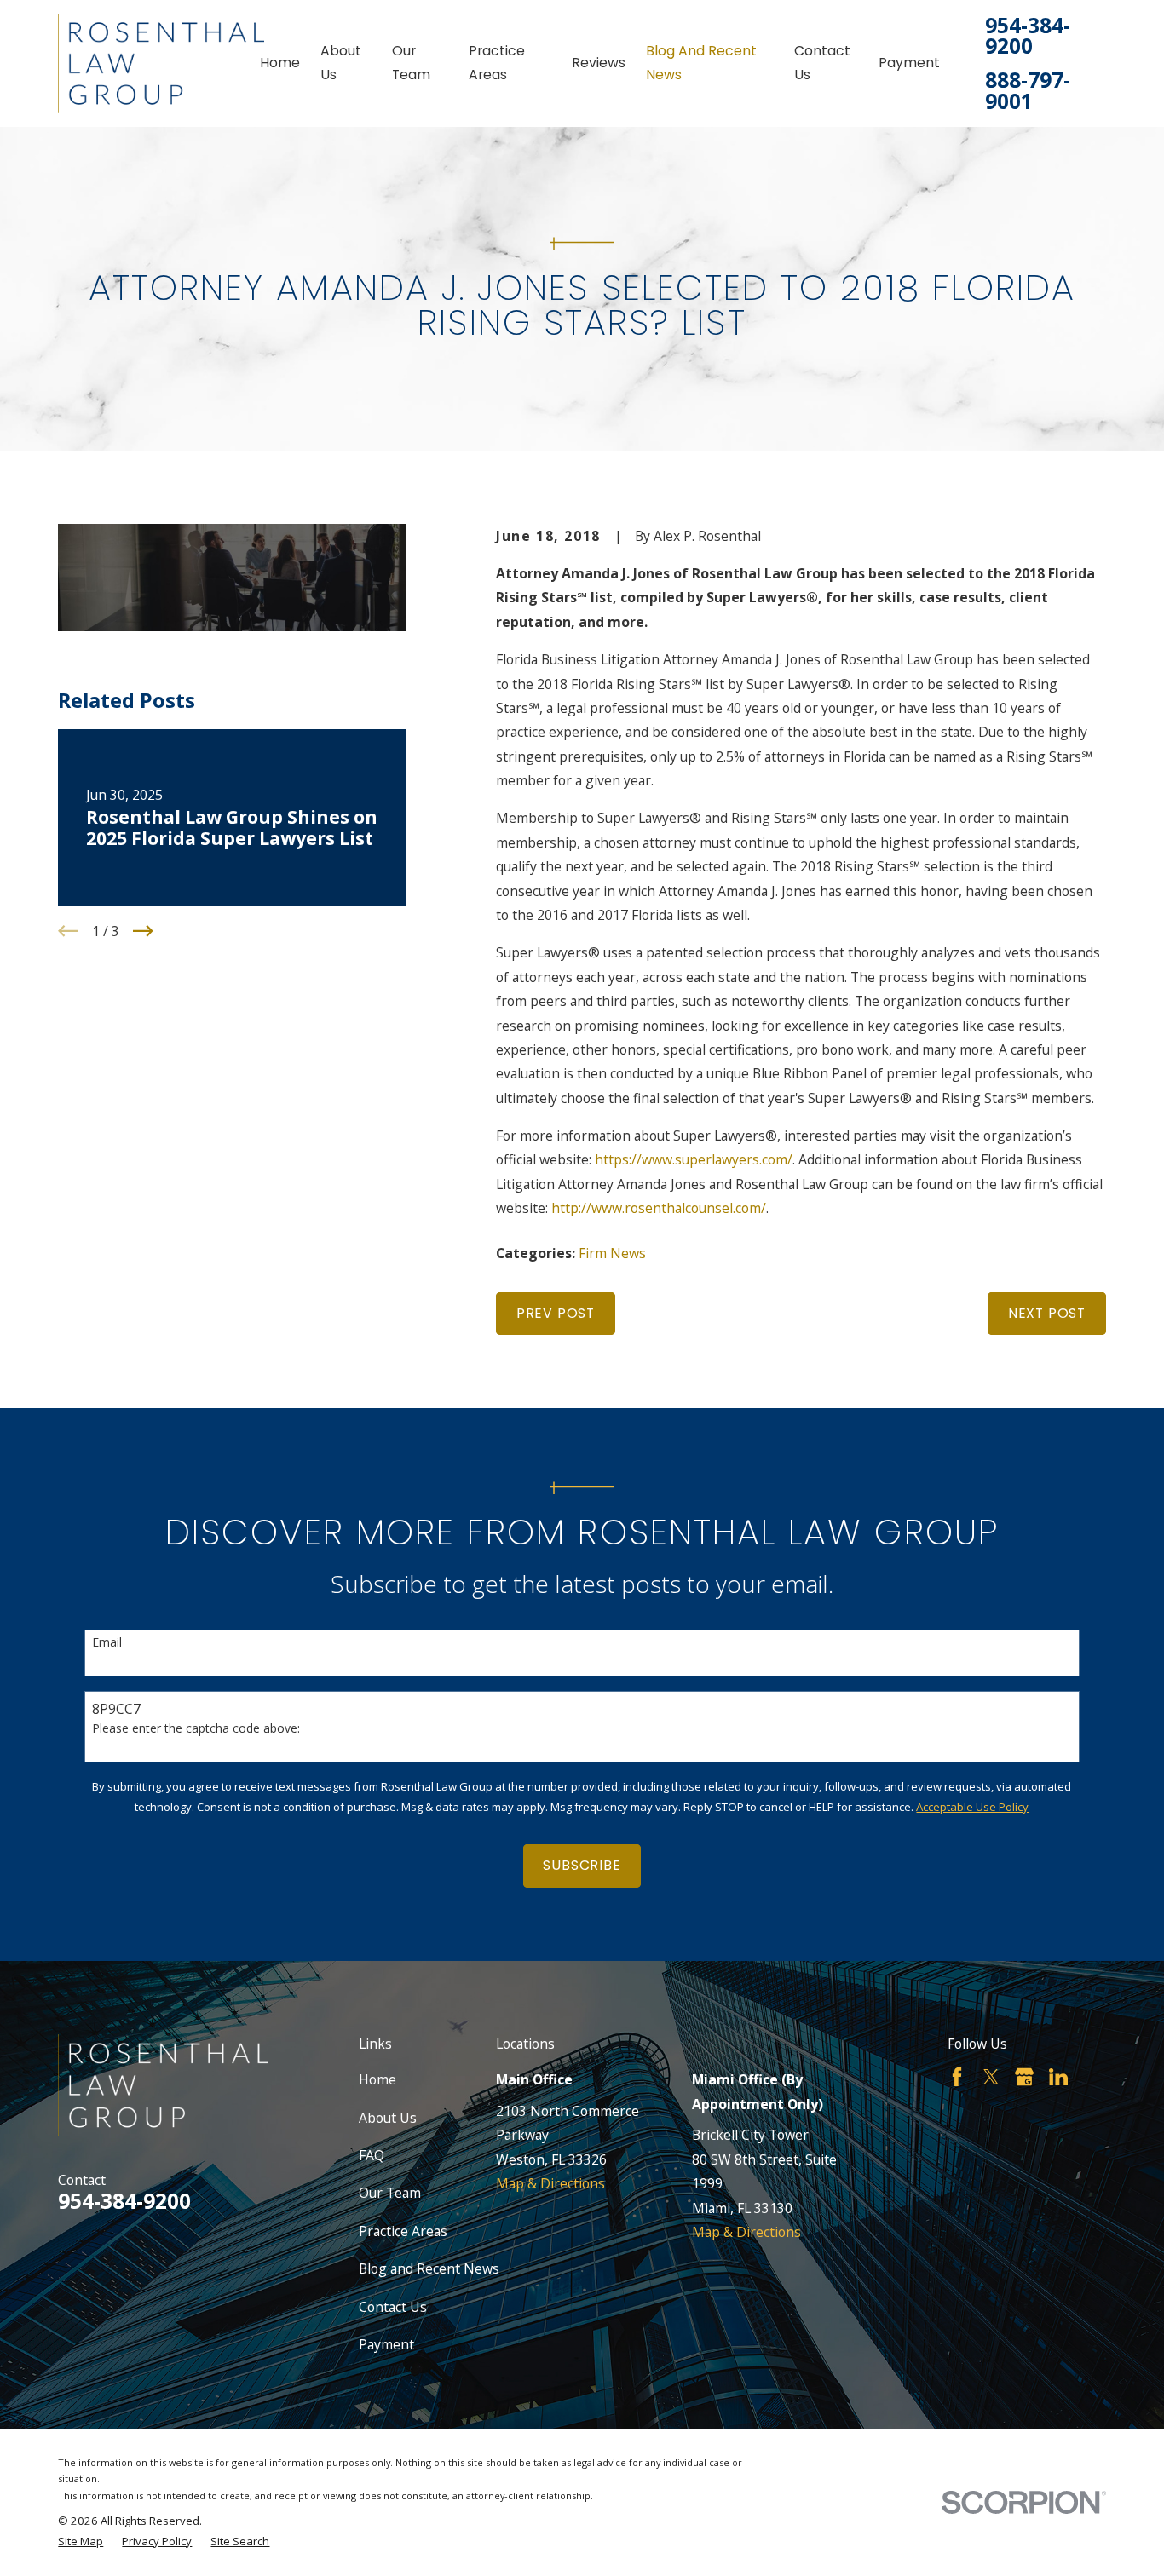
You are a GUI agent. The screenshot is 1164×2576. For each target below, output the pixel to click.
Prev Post (556, 1313)
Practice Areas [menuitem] (497, 63)
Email (107, 1643)
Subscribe (582, 1865)
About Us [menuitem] (341, 63)
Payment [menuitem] (909, 63)
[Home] (161, 63)
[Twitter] (991, 2077)
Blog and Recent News (429, 2268)
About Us (388, 2118)
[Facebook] (957, 2077)
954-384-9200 (1028, 36)
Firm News (612, 1253)
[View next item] (143, 931)
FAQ (372, 2155)
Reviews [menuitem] (599, 63)
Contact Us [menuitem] (822, 63)
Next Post (1047, 1313)
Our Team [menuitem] (411, 63)
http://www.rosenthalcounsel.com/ (659, 1208)
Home (377, 2079)
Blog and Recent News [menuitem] (701, 63)
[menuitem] (81, 2542)
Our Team (390, 2193)
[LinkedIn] (1058, 2077)
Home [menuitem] (280, 63)
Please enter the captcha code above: (196, 1729)
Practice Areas (403, 2231)
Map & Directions (550, 2183)
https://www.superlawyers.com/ (694, 1159)
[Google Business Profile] (1024, 2077)
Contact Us (393, 2307)
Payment (386, 2344)
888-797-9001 (1028, 91)
